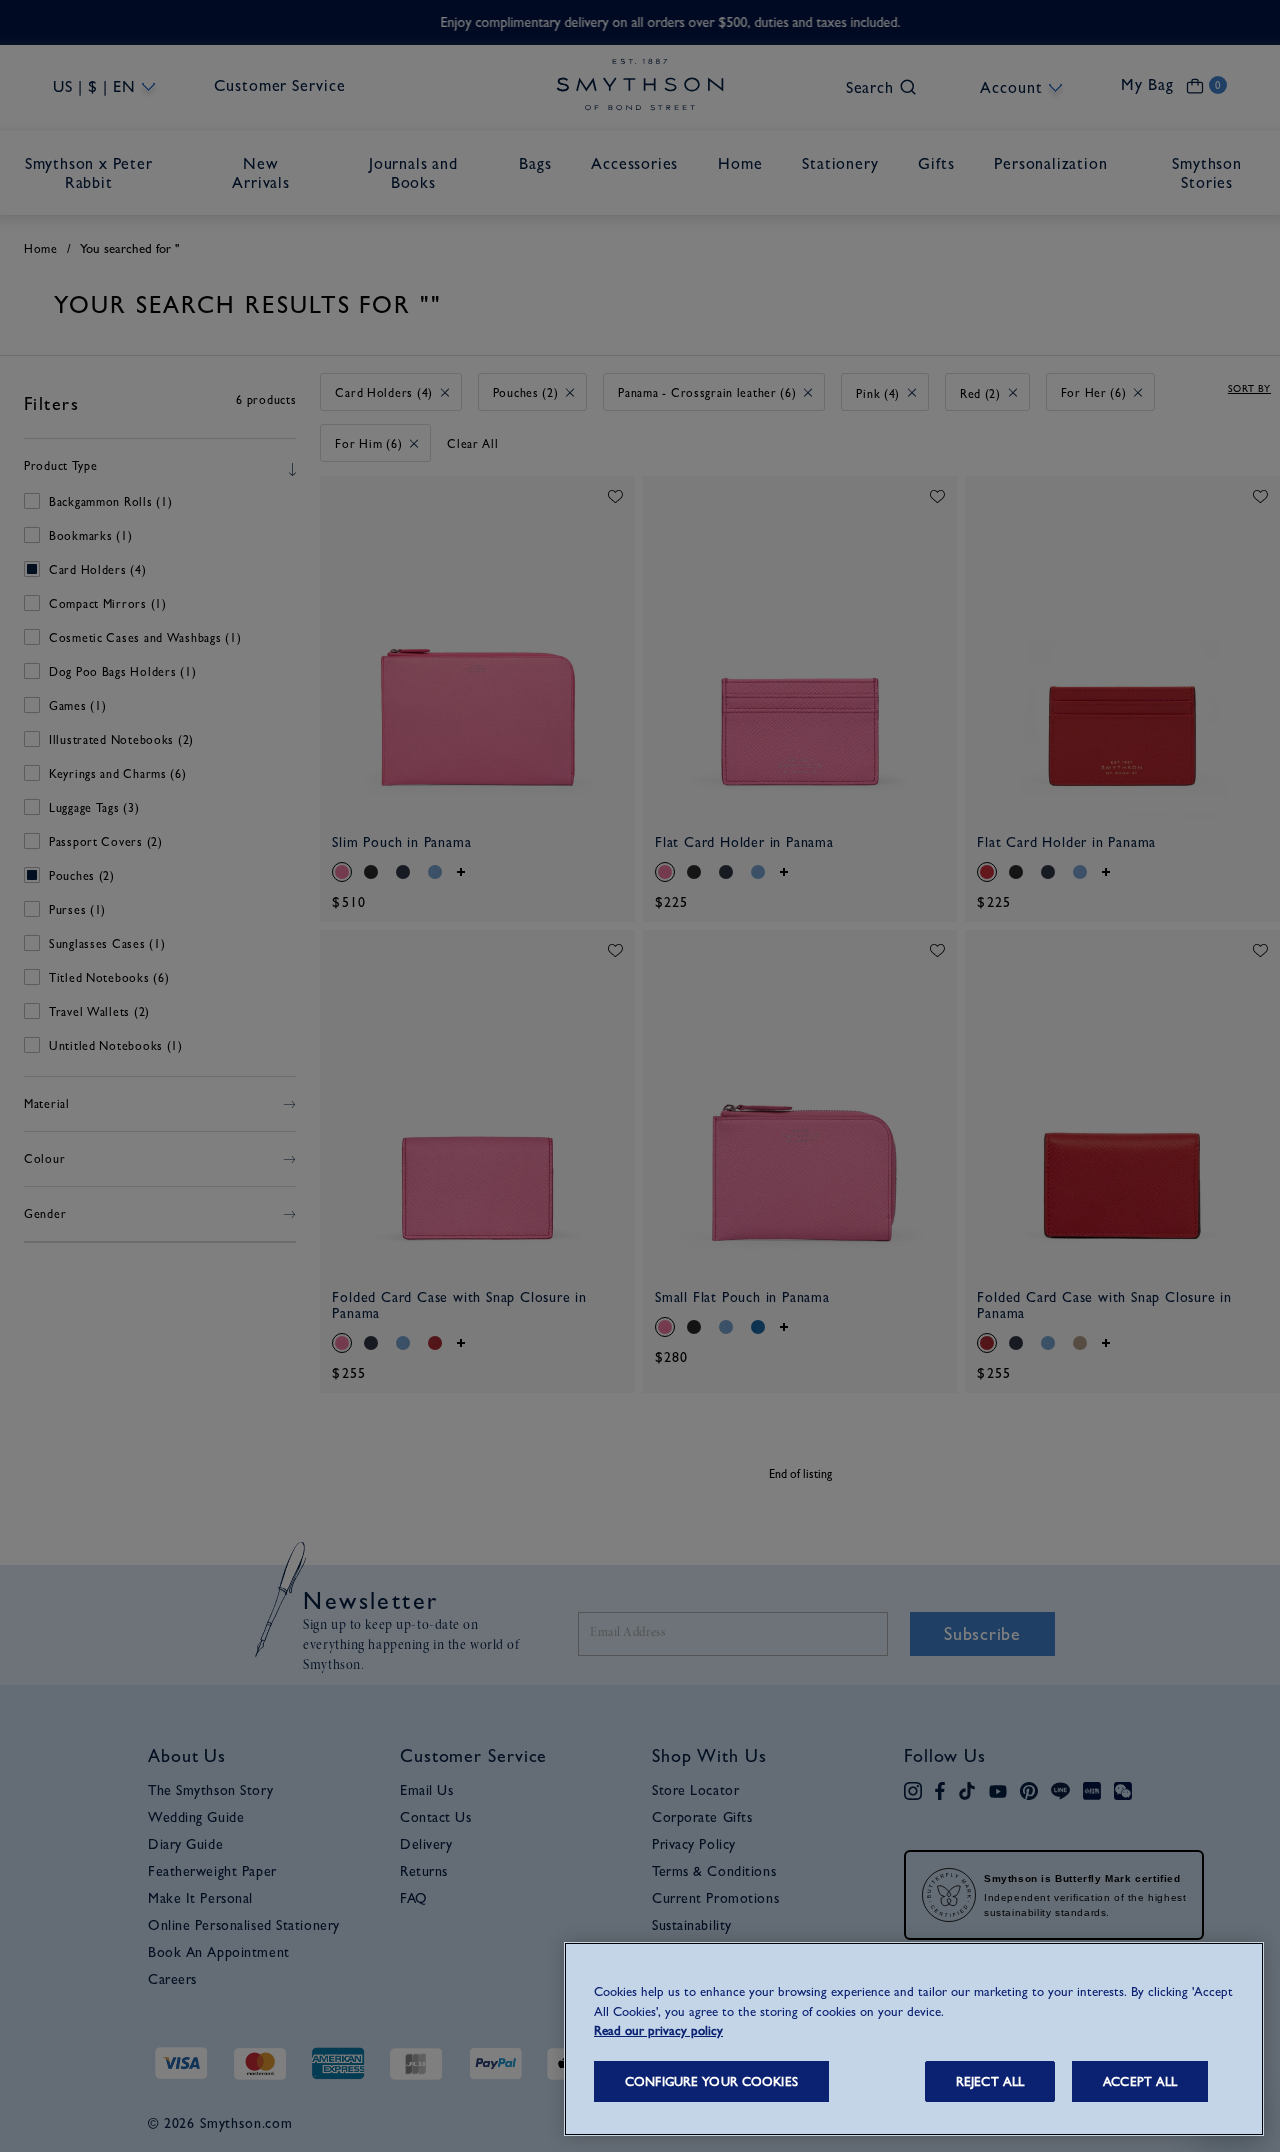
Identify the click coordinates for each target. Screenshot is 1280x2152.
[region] (914, 2039)
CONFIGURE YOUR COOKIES (711, 2081)
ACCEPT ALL (1140, 2081)
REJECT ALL (990, 2081)
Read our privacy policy (658, 2030)
